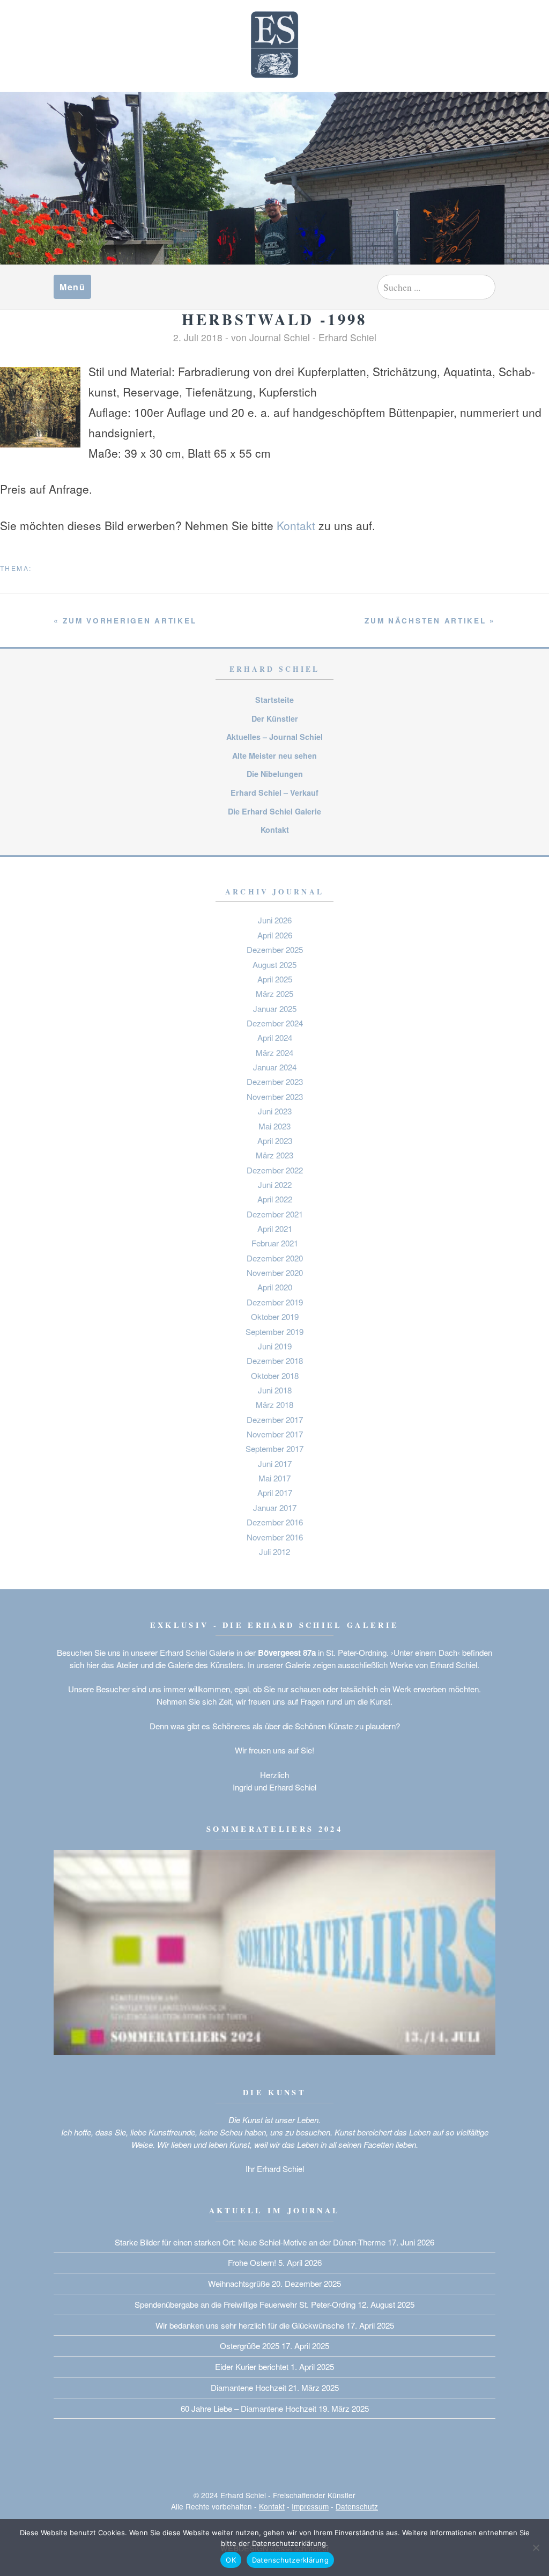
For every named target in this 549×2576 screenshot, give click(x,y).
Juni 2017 (275, 1463)
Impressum (310, 2506)
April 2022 (275, 1199)
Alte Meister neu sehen (274, 755)
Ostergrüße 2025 (250, 2346)
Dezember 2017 (275, 1419)
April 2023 (275, 1140)
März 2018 (274, 1404)
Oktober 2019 (275, 1316)
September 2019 (274, 1331)
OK (231, 2560)
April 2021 (275, 1228)
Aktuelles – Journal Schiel (274, 737)
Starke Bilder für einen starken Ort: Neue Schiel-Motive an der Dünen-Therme (250, 2242)
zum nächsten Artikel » (430, 621)
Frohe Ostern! (252, 2262)
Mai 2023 (274, 1126)
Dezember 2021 (275, 1214)
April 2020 (275, 1287)
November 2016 (275, 1537)
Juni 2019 (275, 1346)
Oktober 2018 (275, 1375)
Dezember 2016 (275, 1522)
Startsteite (274, 700)
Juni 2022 (275, 1184)
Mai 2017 (274, 1478)
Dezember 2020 (275, 1258)
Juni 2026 (275, 920)
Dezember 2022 (275, 1170)
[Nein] (536, 2548)
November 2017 (275, 1434)
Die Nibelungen (275, 774)
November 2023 (275, 1096)
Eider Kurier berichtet (252, 2366)
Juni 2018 (275, 1390)
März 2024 (274, 1052)
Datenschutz (357, 2506)
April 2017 (275, 1492)
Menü (72, 287)
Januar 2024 (275, 1067)
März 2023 (274, 1155)
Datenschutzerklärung (290, 2560)
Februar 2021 (275, 1243)
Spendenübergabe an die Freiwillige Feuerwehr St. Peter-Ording (245, 2304)
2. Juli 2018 (198, 337)
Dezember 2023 (275, 1081)
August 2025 (274, 964)
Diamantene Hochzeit (248, 2387)
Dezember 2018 (275, 1360)
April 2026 (275, 935)
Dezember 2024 (275, 1023)
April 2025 (275, 979)
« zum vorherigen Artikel (125, 621)
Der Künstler (275, 718)
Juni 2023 (275, 1111)
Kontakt (296, 525)
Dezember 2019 (275, 1302)
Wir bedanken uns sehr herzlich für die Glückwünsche (250, 2325)
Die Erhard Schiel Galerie (274, 811)
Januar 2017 (275, 1507)
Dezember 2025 (275, 949)
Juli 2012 (274, 1551)
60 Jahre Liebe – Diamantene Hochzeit (248, 2408)
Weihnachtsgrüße (239, 2283)
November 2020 (275, 1272)
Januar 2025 (275, 1008)
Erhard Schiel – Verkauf (274, 792)
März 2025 (274, 993)
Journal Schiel (280, 337)
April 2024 (275, 1037)
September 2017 (274, 1448)
